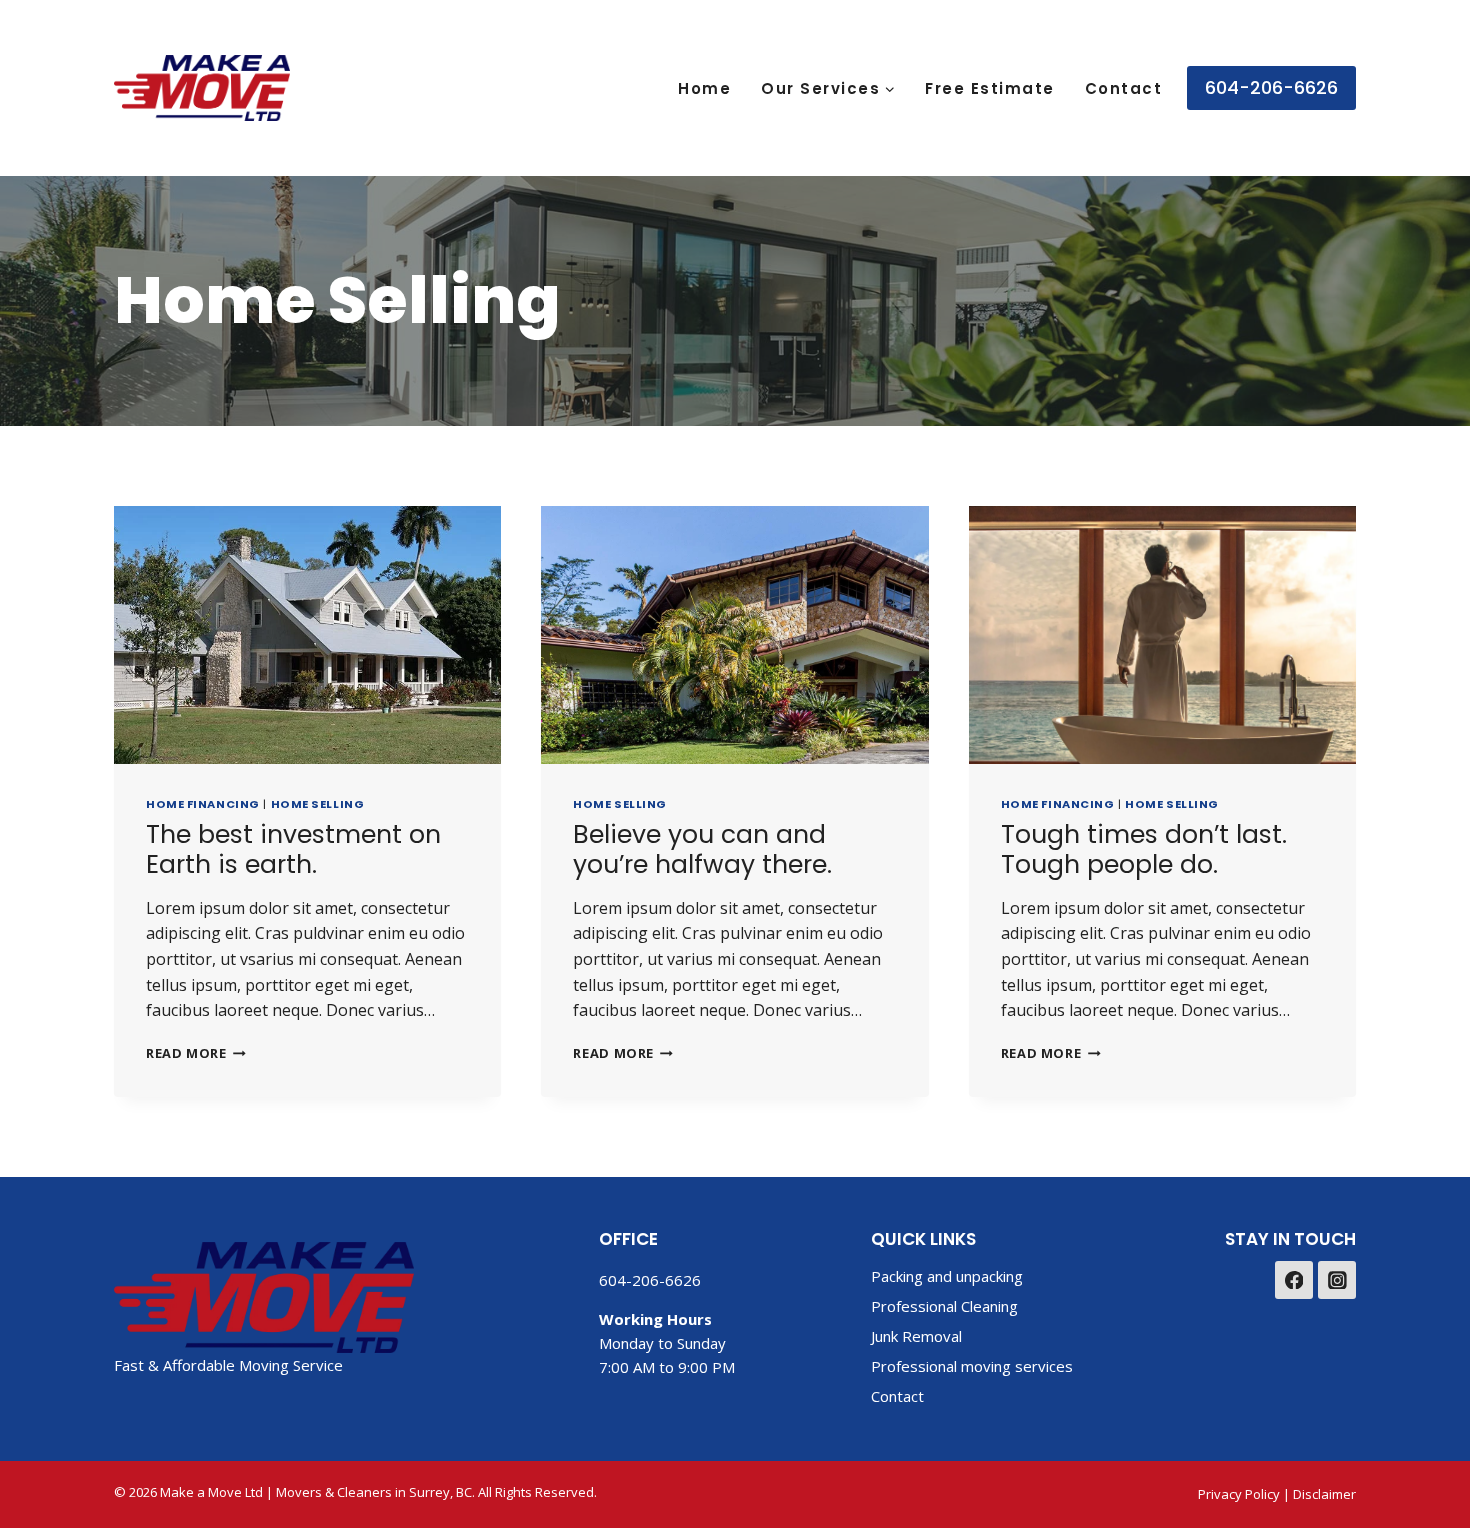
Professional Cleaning (944, 1306)
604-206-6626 (1271, 87)
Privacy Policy (1239, 1494)
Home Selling (318, 804)
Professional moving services (972, 1366)
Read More (196, 1053)
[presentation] (307, 635)
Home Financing (203, 804)
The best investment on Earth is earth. (293, 849)
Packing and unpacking (947, 1276)
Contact (1124, 88)
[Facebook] (1294, 1280)
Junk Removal (916, 1336)
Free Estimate (990, 88)
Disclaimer (1324, 1494)
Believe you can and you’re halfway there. (702, 849)
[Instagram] (1337, 1280)
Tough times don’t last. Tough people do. (1144, 849)
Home (704, 88)
